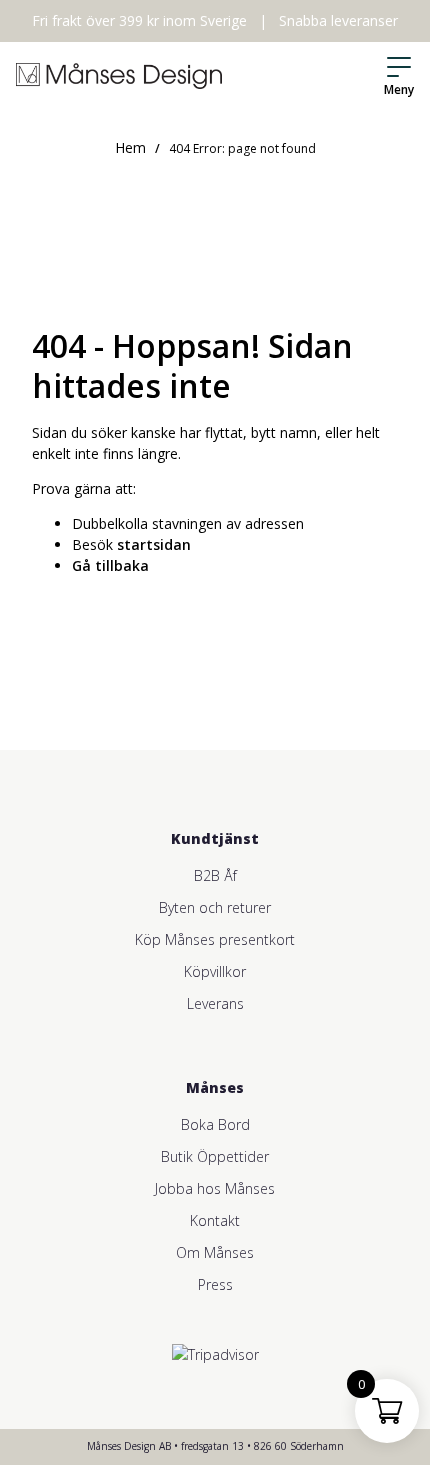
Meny (399, 89)
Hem (130, 147)
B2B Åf (215, 875)
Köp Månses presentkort (215, 939)
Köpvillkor (215, 971)
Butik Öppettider (215, 1156)
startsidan (154, 544)
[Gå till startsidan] (119, 76)
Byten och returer (215, 907)
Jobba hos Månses (215, 1188)
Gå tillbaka (110, 565)
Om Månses (215, 1252)
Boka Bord (215, 1124)
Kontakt (215, 1220)
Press (215, 1284)
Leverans (215, 1003)
